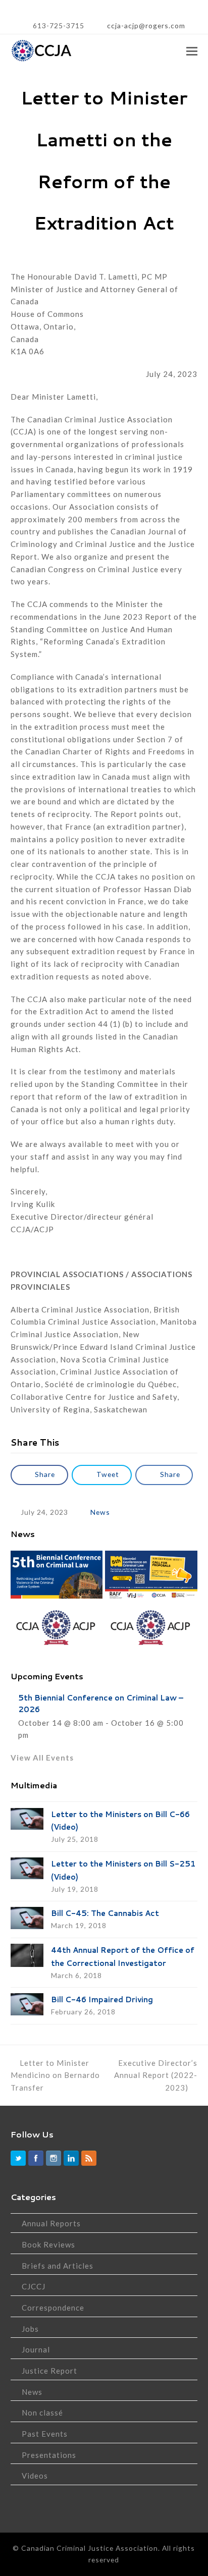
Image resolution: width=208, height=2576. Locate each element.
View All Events (42, 1758)
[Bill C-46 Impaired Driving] (27, 2004)
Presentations (49, 2455)
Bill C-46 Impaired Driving (102, 1999)
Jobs (30, 2329)
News (100, 1512)
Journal (36, 2349)
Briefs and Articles (58, 2266)
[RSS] (89, 2158)
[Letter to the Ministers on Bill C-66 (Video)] (27, 1819)
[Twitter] (18, 2158)
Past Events (45, 2434)
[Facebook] (36, 2158)
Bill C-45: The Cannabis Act (105, 1913)
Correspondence (53, 2308)
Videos (35, 2476)
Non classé (42, 2413)
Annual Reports (51, 2223)
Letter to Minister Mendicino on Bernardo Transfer (55, 2075)
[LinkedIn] (71, 2158)
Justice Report (49, 2371)
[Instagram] (54, 2158)
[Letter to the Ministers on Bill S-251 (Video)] (27, 1868)
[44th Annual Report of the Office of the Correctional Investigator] (27, 1955)
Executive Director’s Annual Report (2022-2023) (156, 2075)
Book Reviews (48, 2244)
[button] (192, 51)
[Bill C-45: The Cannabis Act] (27, 1918)
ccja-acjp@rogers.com (145, 25)
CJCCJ (34, 2286)
